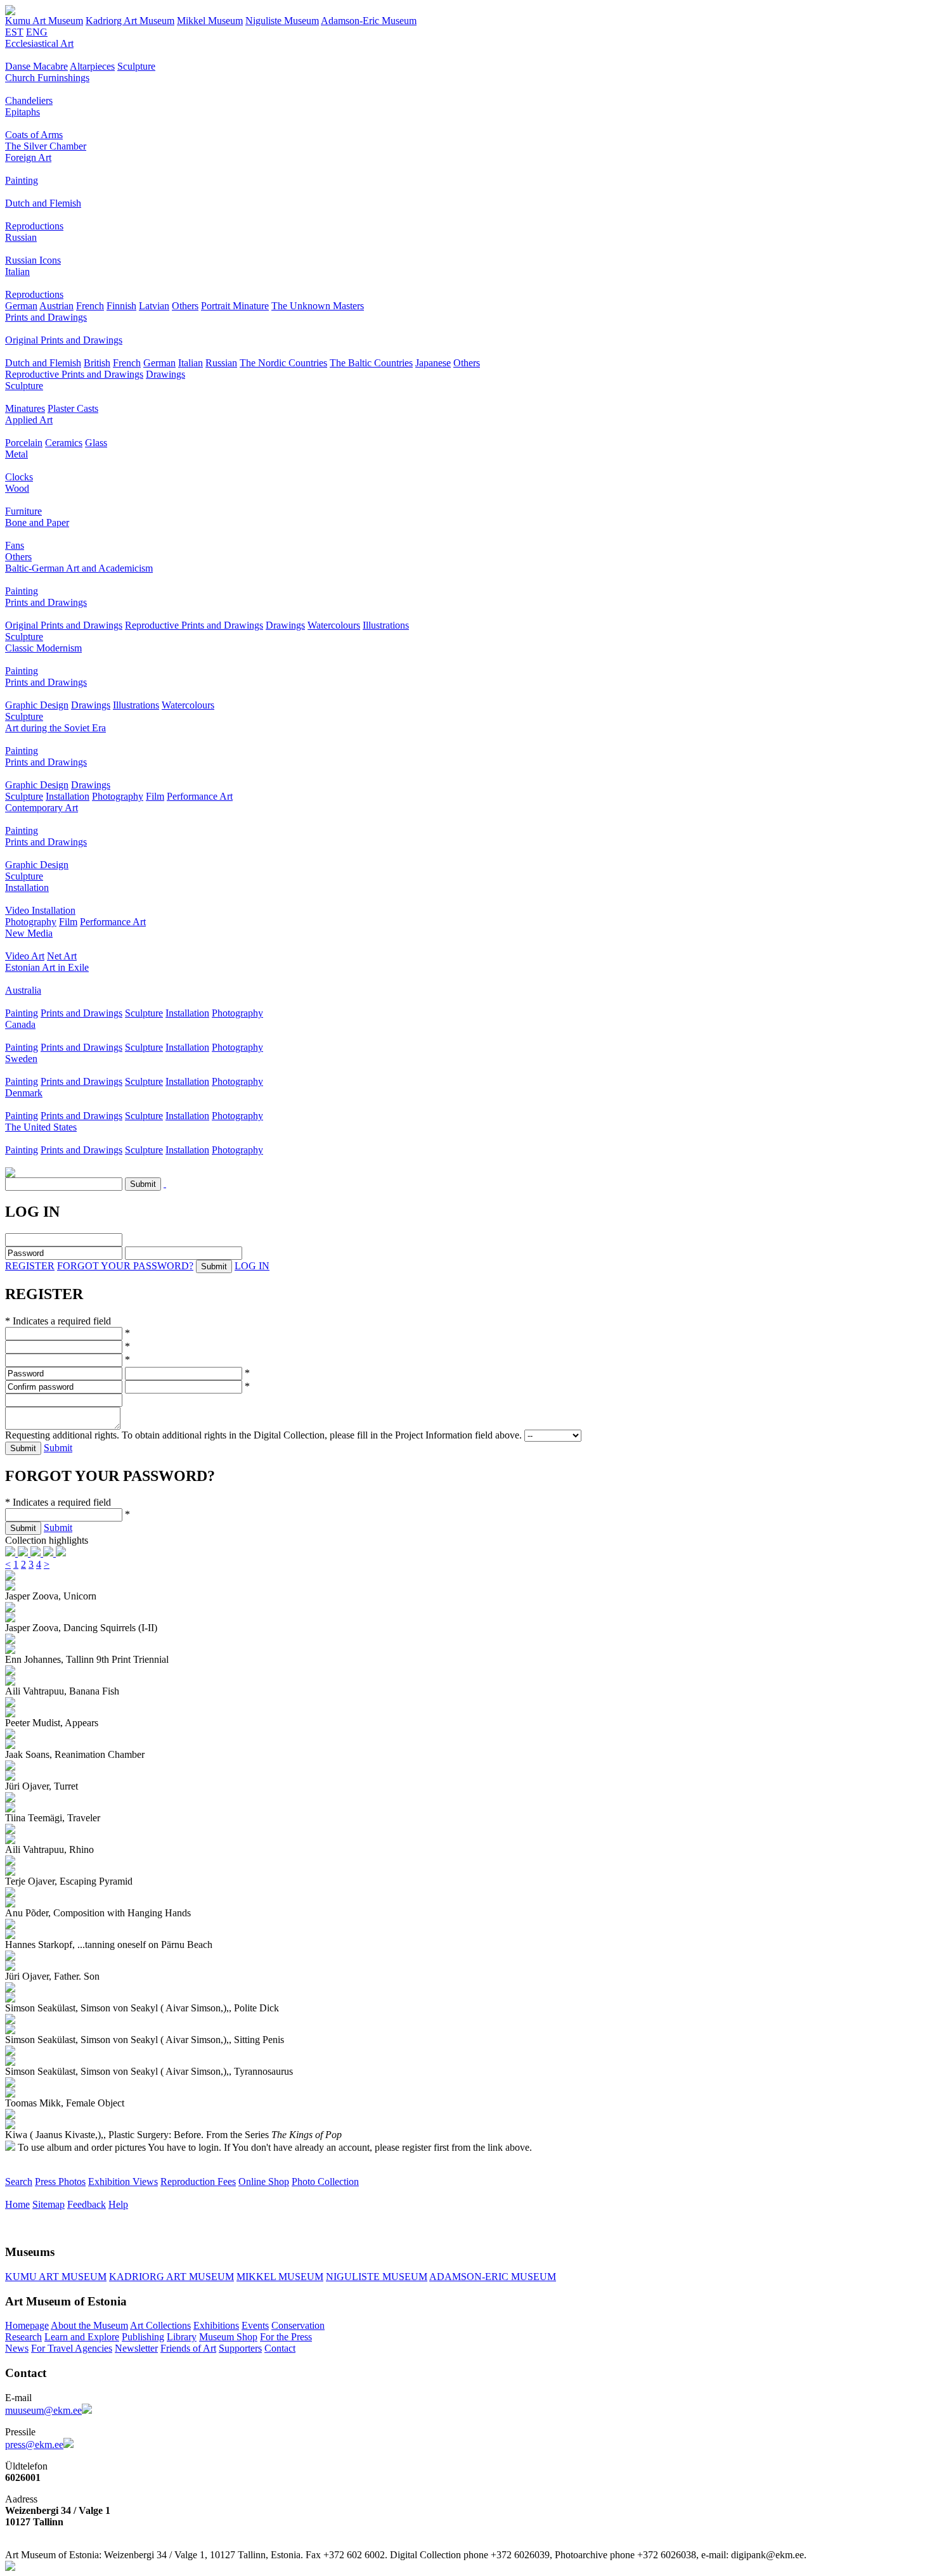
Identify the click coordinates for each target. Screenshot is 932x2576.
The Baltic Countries (371, 363)
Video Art (25, 956)
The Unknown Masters (318, 306)
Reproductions (34, 226)
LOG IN (252, 1266)
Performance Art (200, 796)
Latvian (154, 306)
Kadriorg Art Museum (130, 21)
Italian (17, 272)
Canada (20, 1024)
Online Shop (264, 2182)
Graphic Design (37, 705)
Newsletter (136, 2348)
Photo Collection (325, 2182)
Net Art (62, 956)
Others (185, 306)
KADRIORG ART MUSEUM (172, 2277)
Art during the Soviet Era (55, 728)
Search (19, 2182)
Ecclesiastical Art (39, 43)
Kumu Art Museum (44, 21)
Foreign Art (28, 157)
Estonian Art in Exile (47, 967)
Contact (280, 2348)
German (21, 306)
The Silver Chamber (46, 146)
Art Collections (160, 2325)
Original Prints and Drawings (64, 340)
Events (255, 2325)
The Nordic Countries (283, 363)
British (97, 363)
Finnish (121, 306)
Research (23, 2337)
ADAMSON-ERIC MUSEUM (493, 2277)
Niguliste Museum (282, 21)
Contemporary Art (42, 808)
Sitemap (49, 2204)
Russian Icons (33, 260)
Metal (16, 454)
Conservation (298, 2325)
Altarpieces (92, 66)
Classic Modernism (43, 648)
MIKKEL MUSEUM (280, 2277)
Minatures (25, 408)
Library (182, 2337)
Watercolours (334, 625)
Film (155, 796)
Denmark (24, 1093)
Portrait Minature (235, 306)
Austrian (56, 306)
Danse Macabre (36, 66)
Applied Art (29, 420)
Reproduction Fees (198, 2182)
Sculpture (136, 66)
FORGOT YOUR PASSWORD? (125, 1266)
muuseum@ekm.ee (43, 2410)
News (17, 2348)
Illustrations (386, 625)
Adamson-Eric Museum (369, 21)
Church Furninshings (47, 78)
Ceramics (64, 443)
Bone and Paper (37, 522)
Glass (96, 443)
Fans (15, 545)
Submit (58, 1448)
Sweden (21, 1059)
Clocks (19, 477)
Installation (68, 796)
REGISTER (30, 1266)
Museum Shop (228, 2337)
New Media (29, 933)
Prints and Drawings (46, 317)
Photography (118, 796)
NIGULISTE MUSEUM (377, 2277)
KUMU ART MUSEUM (56, 2277)
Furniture (23, 511)
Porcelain (24, 443)
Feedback (87, 2204)
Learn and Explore (82, 2337)
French (90, 306)
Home (17, 2204)
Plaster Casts (73, 408)
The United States (41, 1127)
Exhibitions (216, 2325)
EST (14, 32)
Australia (23, 990)
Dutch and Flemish (43, 203)
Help (118, 2204)
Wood (17, 488)
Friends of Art (188, 2348)
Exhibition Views (123, 2182)
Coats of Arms (34, 135)
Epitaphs (23, 112)
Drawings (165, 374)
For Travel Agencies (72, 2348)
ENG (37, 32)
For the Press (286, 2337)
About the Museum (89, 2325)
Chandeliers (29, 100)
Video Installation (40, 910)
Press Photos (60, 2182)
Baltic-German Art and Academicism (79, 568)
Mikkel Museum (210, 21)
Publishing (143, 2337)
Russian (21, 237)
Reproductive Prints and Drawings (74, 374)
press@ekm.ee (34, 2445)
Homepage (27, 2325)
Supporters (240, 2348)
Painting (22, 180)
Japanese (433, 363)
